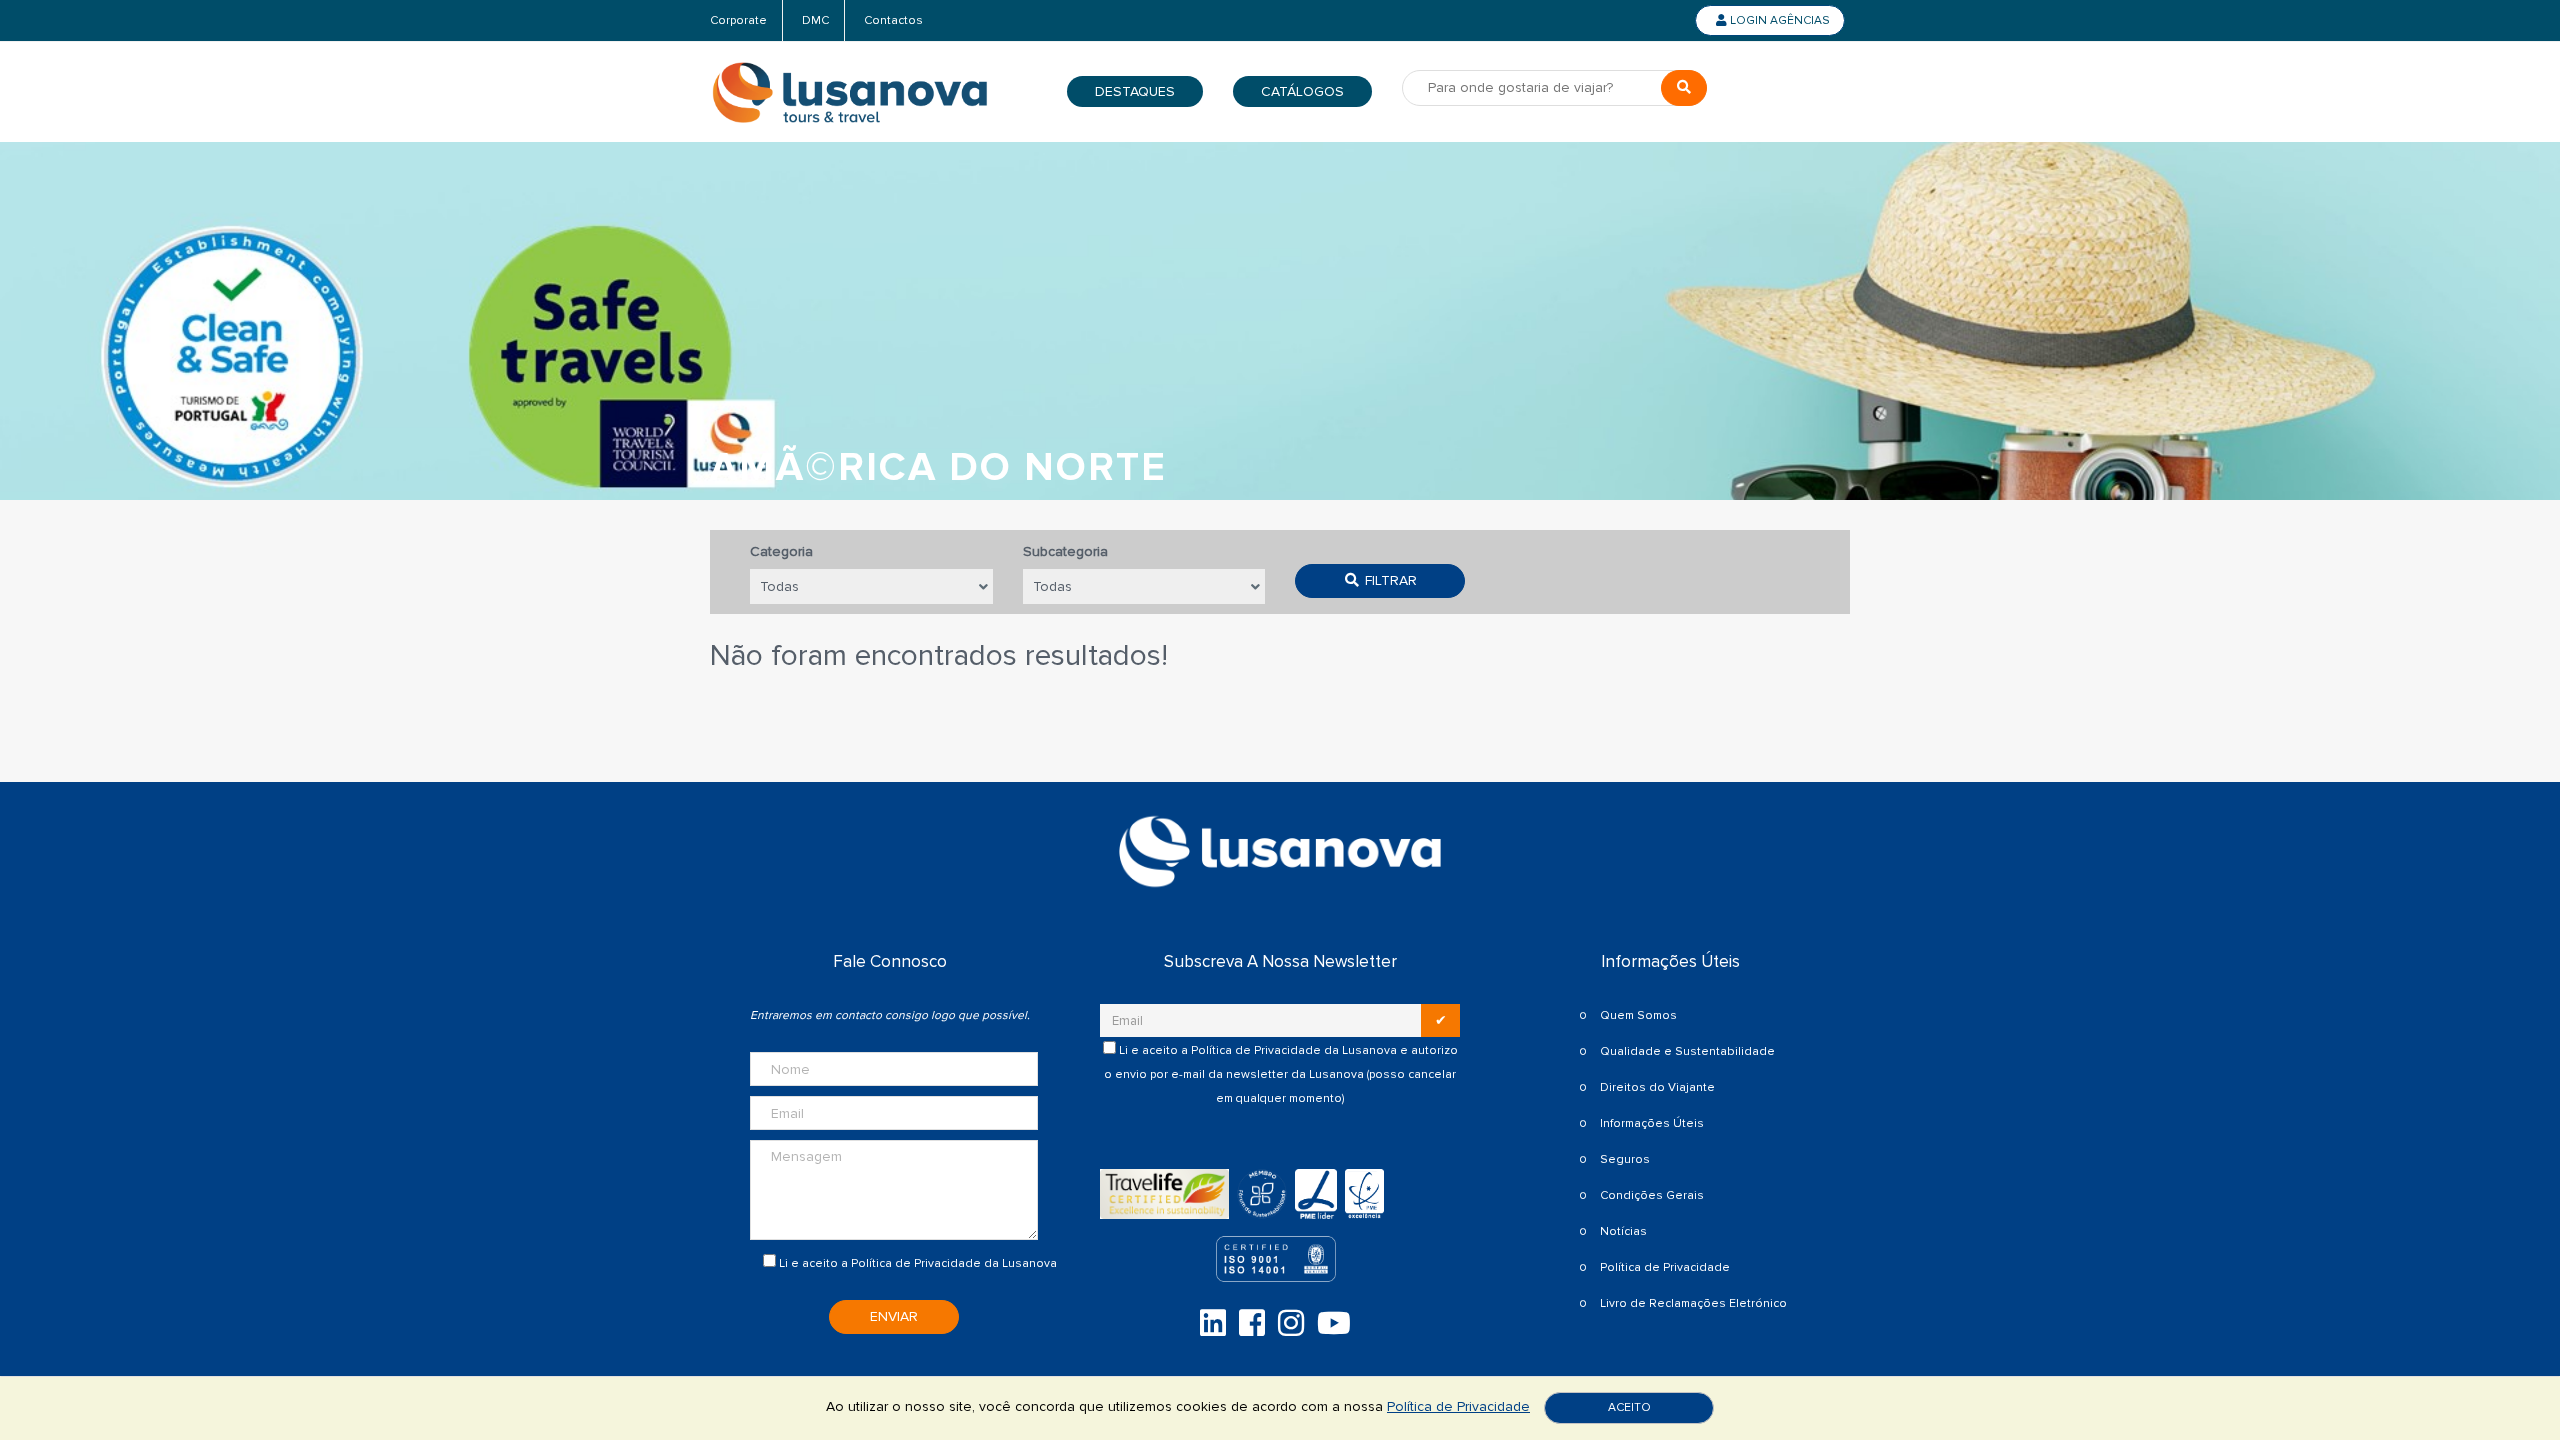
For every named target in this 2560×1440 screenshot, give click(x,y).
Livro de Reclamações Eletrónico (1693, 1303)
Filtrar (1389, 580)
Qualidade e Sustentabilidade (1687, 1051)
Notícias (1623, 1231)
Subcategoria (1065, 551)
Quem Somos (1638, 1015)
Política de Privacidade (916, 1263)
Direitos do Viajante (1657, 1087)
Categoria (781, 551)
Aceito (1629, 1407)
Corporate (738, 20)
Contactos (893, 20)
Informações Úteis (1652, 1123)
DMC (815, 20)
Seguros (1625, 1159)
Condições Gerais (1652, 1195)
